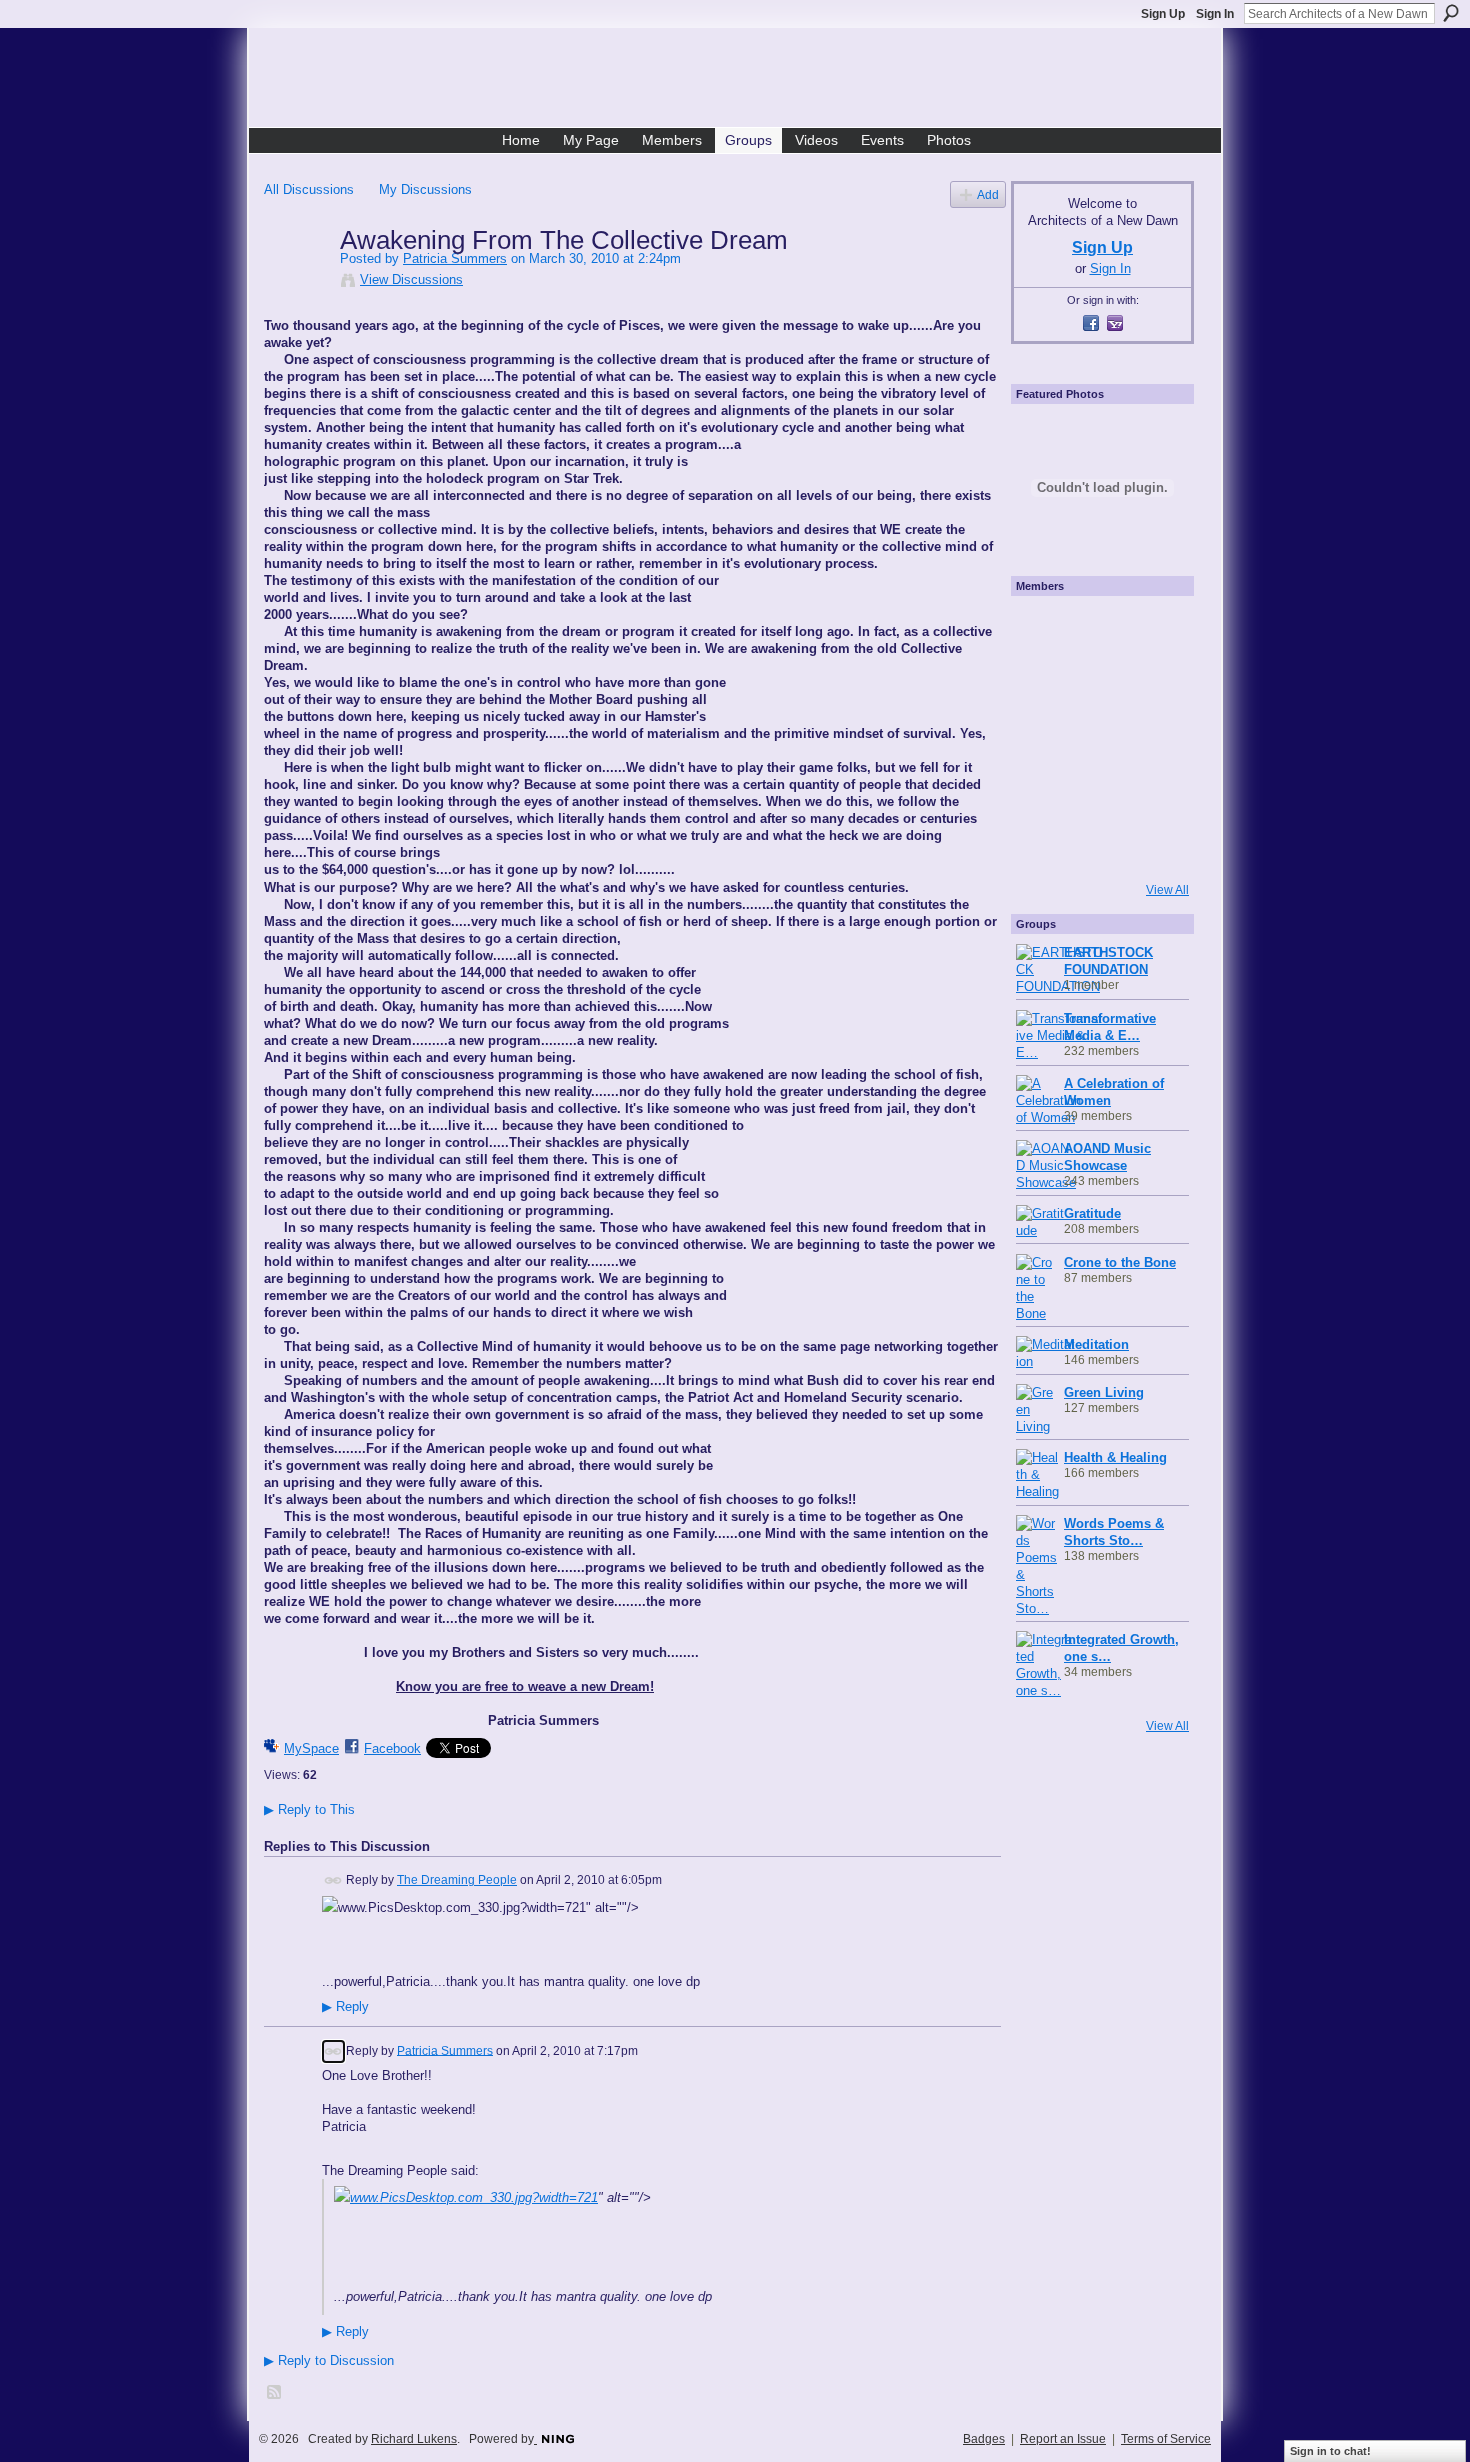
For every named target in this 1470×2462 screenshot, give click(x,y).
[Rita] (1043, 737)
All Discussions (309, 189)
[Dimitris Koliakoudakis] (1151, 845)
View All (1167, 890)
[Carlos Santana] (1151, 791)
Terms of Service (1166, 2439)
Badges (984, 2439)
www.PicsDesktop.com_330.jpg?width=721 (474, 2197)
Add (988, 194)
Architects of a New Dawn (742, 81)
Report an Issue (1063, 2439)
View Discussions (411, 279)
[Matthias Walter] (1151, 629)
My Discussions (425, 189)
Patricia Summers (455, 258)
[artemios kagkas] (1097, 683)
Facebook (392, 1748)
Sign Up (1163, 14)
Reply (345, 2007)
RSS (275, 2393)
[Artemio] (1097, 845)
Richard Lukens (414, 2439)
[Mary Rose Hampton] (1043, 791)
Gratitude (1092, 1213)
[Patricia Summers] (296, 282)
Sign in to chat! (1330, 2451)
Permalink (333, 1880)
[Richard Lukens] (1097, 629)
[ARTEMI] (1043, 629)
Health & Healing (1115, 1457)
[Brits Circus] (1151, 737)
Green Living (1104, 1392)
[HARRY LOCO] (1043, 683)
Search (1451, 13)
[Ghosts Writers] (1097, 791)
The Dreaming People (457, 1880)
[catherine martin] (1097, 737)
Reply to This (309, 1809)
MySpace (311, 1748)
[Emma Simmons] (1043, 845)
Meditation (1096, 1344)
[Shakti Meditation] (1151, 683)
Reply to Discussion (329, 2360)
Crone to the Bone (1120, 1262)
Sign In (1215, 14)
